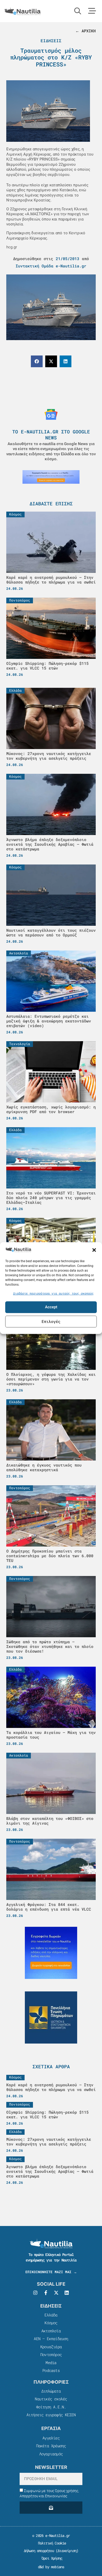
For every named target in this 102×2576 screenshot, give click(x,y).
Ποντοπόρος (51, 2354)
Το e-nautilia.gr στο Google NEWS (51, 435)
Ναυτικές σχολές (51, 2399)
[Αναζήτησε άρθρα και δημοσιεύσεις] (78, 11)
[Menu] (92, 11)
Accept (51, 1307)
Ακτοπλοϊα (51, 2331)
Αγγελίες (51, 2438)
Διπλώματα (51, 2391)
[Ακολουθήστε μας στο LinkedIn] (67, 2293)
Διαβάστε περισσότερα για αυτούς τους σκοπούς (53, 1293)
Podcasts (51, 2370)
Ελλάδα (51, 2315)
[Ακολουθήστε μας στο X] (56, 2293)
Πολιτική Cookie (51, 2543)
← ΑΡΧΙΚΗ (86, 31)
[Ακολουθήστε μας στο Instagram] (35, 2293)
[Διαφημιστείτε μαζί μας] (51, 477)
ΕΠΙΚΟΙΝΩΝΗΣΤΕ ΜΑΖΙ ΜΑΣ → (51, 2272)
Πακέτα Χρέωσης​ (51, 2446)
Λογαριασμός (51, 2454)
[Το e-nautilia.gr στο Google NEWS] (51, 414)
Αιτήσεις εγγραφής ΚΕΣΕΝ (51, 2415)
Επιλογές (51, 1321)
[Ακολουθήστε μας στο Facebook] (46, 2293)
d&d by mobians (51, 2567)
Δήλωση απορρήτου (39, 2551)
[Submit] (51, 2508)
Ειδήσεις (51, 41)
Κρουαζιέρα (51, 2347)
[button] (94, 1250)
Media (51, 2363)
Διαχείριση (67, 2551)
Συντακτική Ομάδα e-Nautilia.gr (51, 266)
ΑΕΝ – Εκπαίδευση (51, 2339)
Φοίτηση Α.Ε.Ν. (51, 2407)
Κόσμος (51, 2323)
